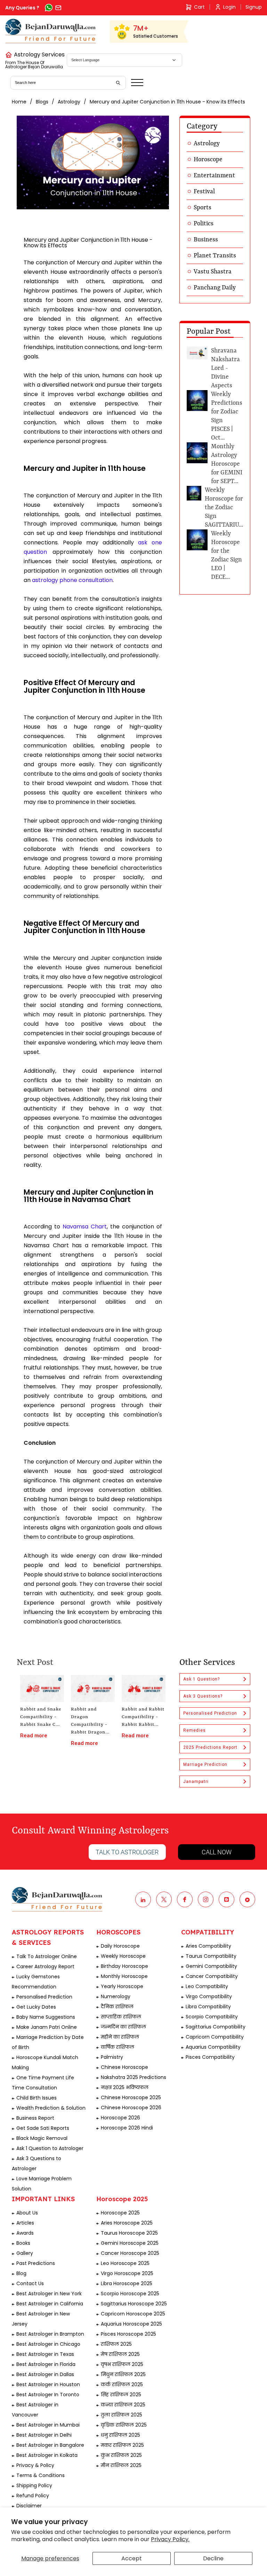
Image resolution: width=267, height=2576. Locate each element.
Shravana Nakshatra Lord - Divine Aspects (225, 368)
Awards (25, 2233)
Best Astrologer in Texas (45, 2354)
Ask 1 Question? (201, 1679)
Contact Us (30, 2283)
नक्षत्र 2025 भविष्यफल (125, 2087)
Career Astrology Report (45, 1966)
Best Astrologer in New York (49, 2294)
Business (206, 240)
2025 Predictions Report (210, 1747)
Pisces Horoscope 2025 (128, 2334)
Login (229, 7)
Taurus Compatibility (211, 1956)
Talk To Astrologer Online (47, 1956)
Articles (25, 2223)
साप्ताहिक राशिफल (121, 2017)
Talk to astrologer (127, 1852)
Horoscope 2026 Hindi (127, 2128)
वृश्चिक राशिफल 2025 (124, 2425)
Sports (203, 208)
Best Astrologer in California (50, 2304)
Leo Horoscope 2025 (125, 2263)
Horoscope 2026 (120, 2118)
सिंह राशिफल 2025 (121, 2395)
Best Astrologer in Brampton (50, 2334)
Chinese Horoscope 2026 (131, 2108)
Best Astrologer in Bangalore (50, 2445)
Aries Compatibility (208, 1946)
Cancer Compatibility (212, 1976)
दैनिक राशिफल (117, 2007)
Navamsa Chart (85, 1227)
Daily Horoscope (120, 1946)
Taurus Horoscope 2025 (129, 2233)
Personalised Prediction (210, 1713)
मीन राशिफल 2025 (121, 2465)
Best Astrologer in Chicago (48, 2344)
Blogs (42, 102)
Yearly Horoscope (122, 1986)
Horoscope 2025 (120, 2213)
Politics (204, 224)
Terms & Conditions (41, 2475)
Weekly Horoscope (123, 1956)
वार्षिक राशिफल (118, 2047)
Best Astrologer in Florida (46, 2364)
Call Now (217, 1852)
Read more (34, 1736)
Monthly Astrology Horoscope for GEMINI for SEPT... (227, 464)
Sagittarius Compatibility (216, 2027)
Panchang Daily (215, 288)
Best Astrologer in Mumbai (48, 2425)
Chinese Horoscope (124, 2067)
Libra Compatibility (208, 2007)
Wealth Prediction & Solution (51, 2108)
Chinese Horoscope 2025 (131, 2097)
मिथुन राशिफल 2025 (123, 2374)
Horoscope (208, 160)
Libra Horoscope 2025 (127, 2283)
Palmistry (112, 2057)
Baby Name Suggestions (46, 2017)
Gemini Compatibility (211, 1966)
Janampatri (196, 1782)
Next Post (35, 1663)
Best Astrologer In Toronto (48, 2395)
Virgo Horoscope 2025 (127, 2273)
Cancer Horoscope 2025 (130, 2253)
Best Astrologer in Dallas (45, 2374)
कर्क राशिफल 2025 (122, 2384)
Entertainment (214, 176)
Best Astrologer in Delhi (44, 2435)
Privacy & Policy (35, 2465)
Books (23, 2243)
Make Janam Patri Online (47, 2027)
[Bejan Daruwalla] (51, 31)
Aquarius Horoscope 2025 (131, 2324)
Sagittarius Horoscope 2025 (134, 2304)
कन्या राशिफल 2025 (123, 2405)
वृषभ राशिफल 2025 (122, 2364)
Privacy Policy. (170, 2539)
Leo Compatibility (207, 1986)
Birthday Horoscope (124, 1966)
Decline (213, 2558)
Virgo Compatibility (209, 1996)
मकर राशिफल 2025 (122, 2445)
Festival (204, 192)
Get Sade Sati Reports (43, 2128)
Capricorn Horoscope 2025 (133, 2314)
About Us (27, 2213)
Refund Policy (33, 2496)
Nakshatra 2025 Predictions (133, 2077)
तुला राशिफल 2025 (122, 2415)
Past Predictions (36, 2263)
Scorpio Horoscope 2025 (130, 2294)
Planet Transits (215, 256)
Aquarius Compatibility (213, 2047)
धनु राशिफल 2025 (120, 2435)
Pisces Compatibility (210, 2057)
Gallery (25, 2253)
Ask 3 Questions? (203, 1696)
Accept (132, 2558)
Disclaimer (29, 2506)
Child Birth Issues (37, 2098)
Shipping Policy (34, 2485)
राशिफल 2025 (116, 2344)
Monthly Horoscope (124, 1976)
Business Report (35, 2118)
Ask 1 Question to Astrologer (50, 2148)
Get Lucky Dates (36, 2007)
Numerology (116, 1996)
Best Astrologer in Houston (48, 2384)
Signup (254, 7)
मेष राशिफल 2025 (120, 2354)
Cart (199, 7)
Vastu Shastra (213, 272)
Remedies (195, 1730)
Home (19, 102)
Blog (21, 2273)
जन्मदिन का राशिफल (123, 2027)
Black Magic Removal (42, 2138)
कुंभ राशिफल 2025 (121, 2455)
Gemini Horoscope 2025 (130, 2243)
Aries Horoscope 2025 (127, 2223)
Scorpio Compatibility (212, 2017)
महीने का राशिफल (120, 2037)
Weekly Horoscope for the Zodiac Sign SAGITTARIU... (224, 507)
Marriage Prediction (205, 1764)
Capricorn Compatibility (215, 2037)
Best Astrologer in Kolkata (47, 2455)
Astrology (69, 102)
